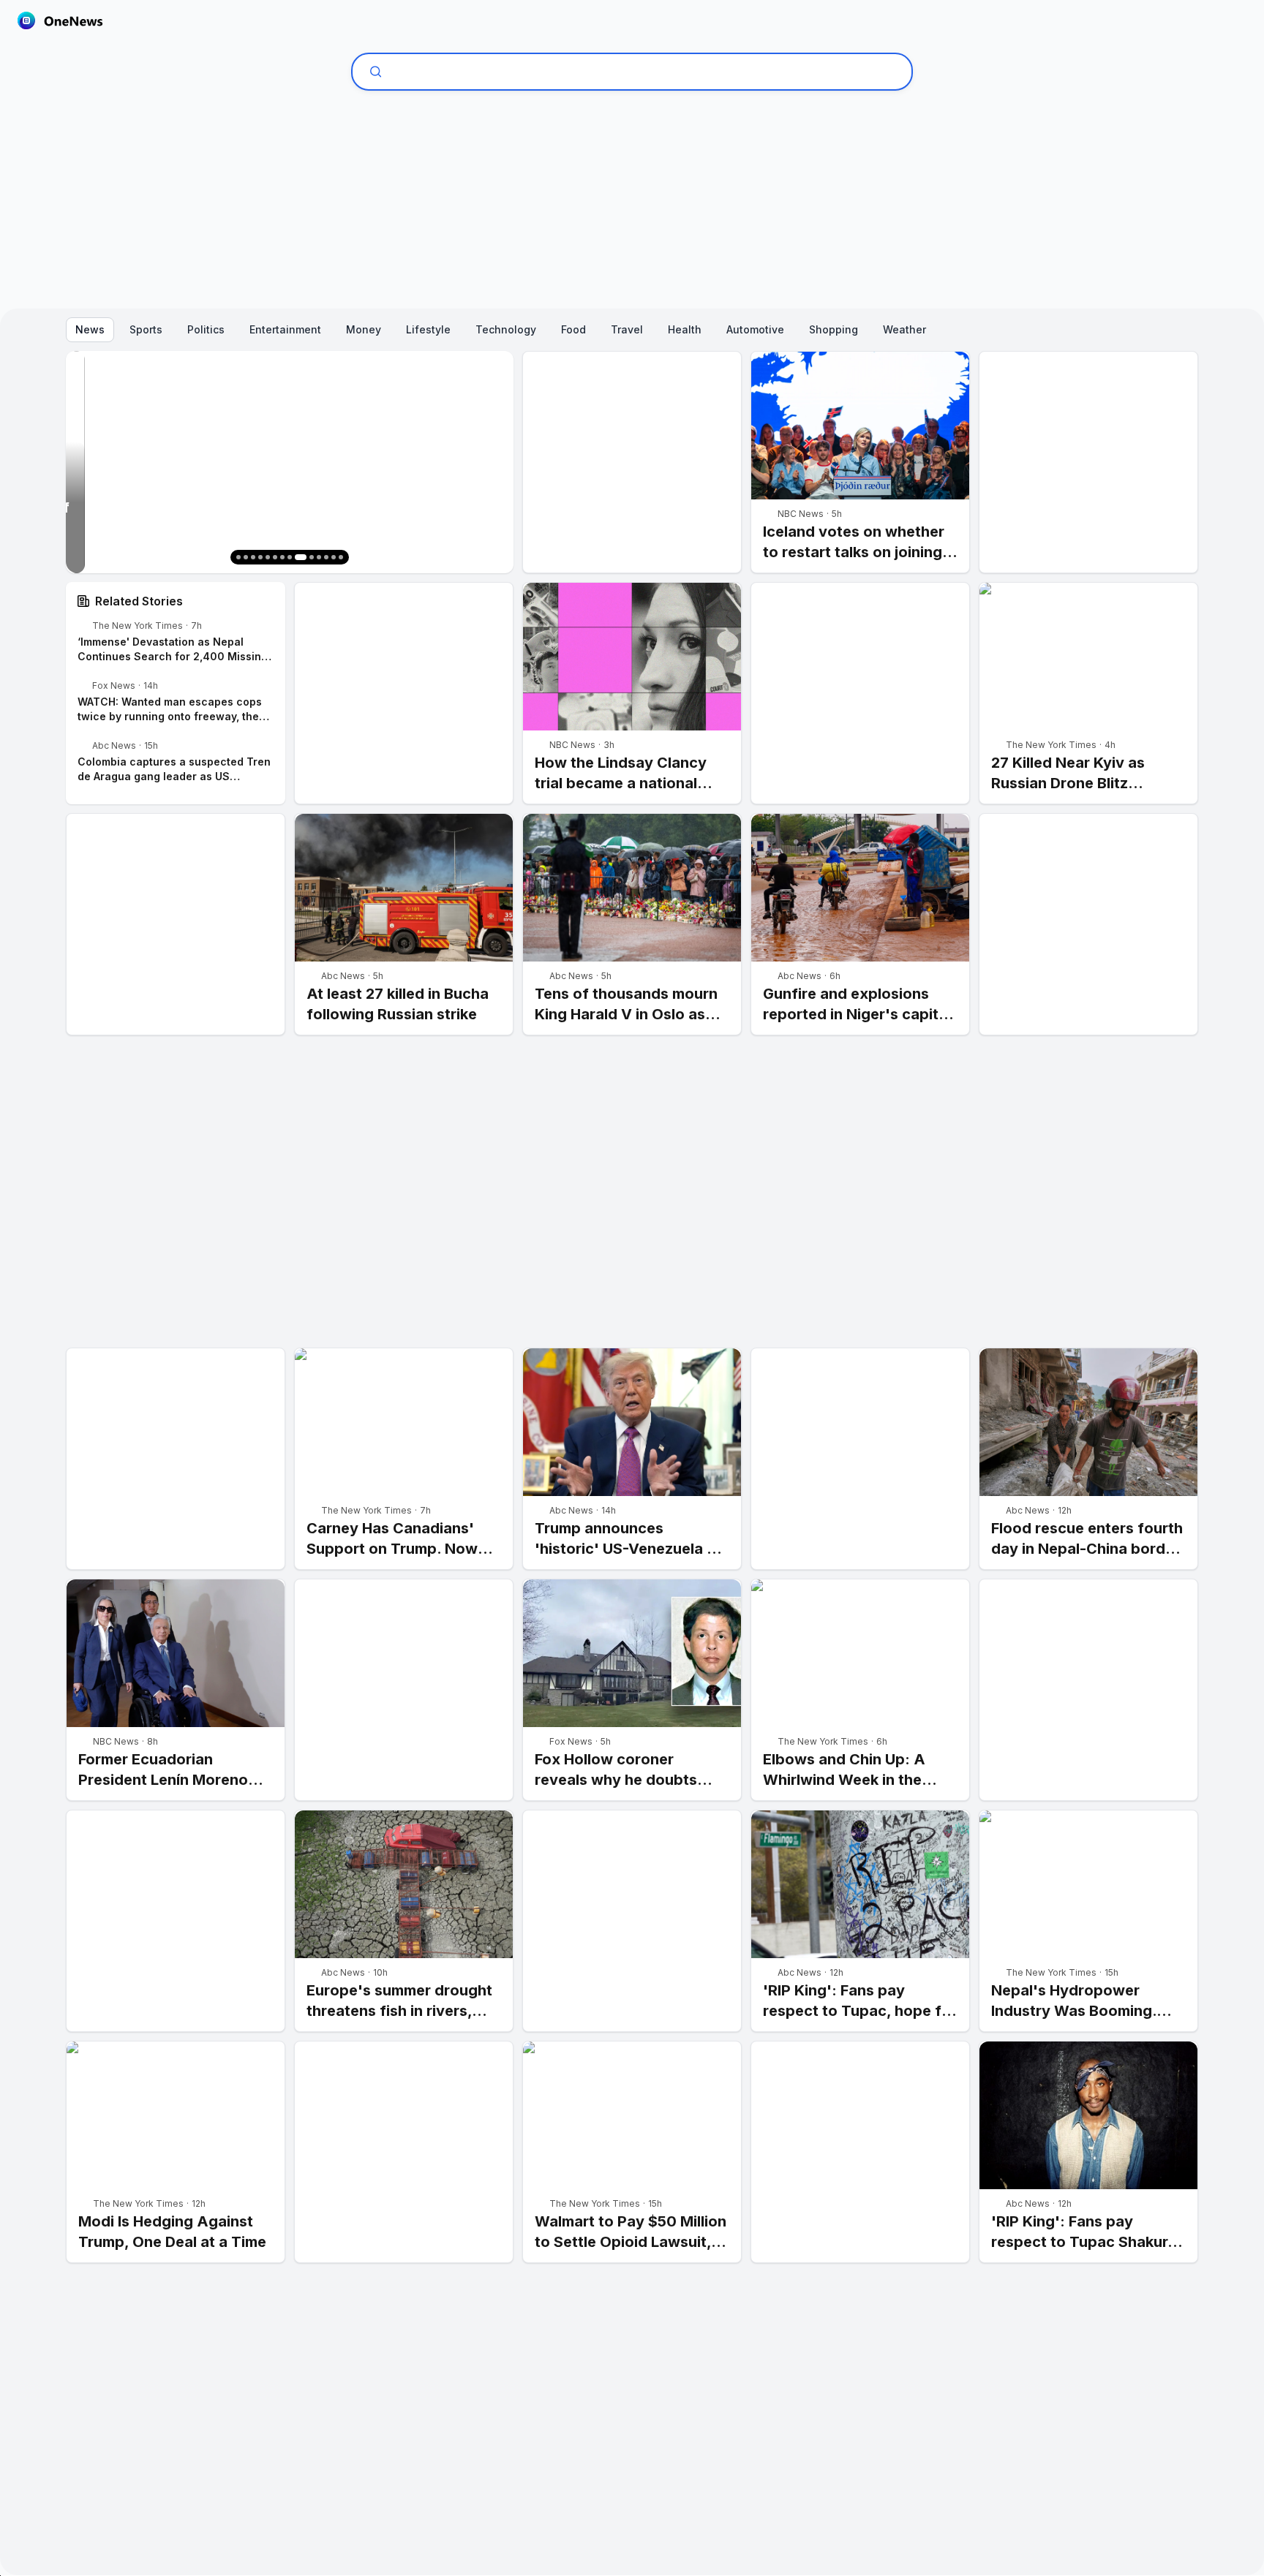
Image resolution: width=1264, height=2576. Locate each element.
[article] (860, 462)
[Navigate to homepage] (60, 20)
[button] (238, 557)
